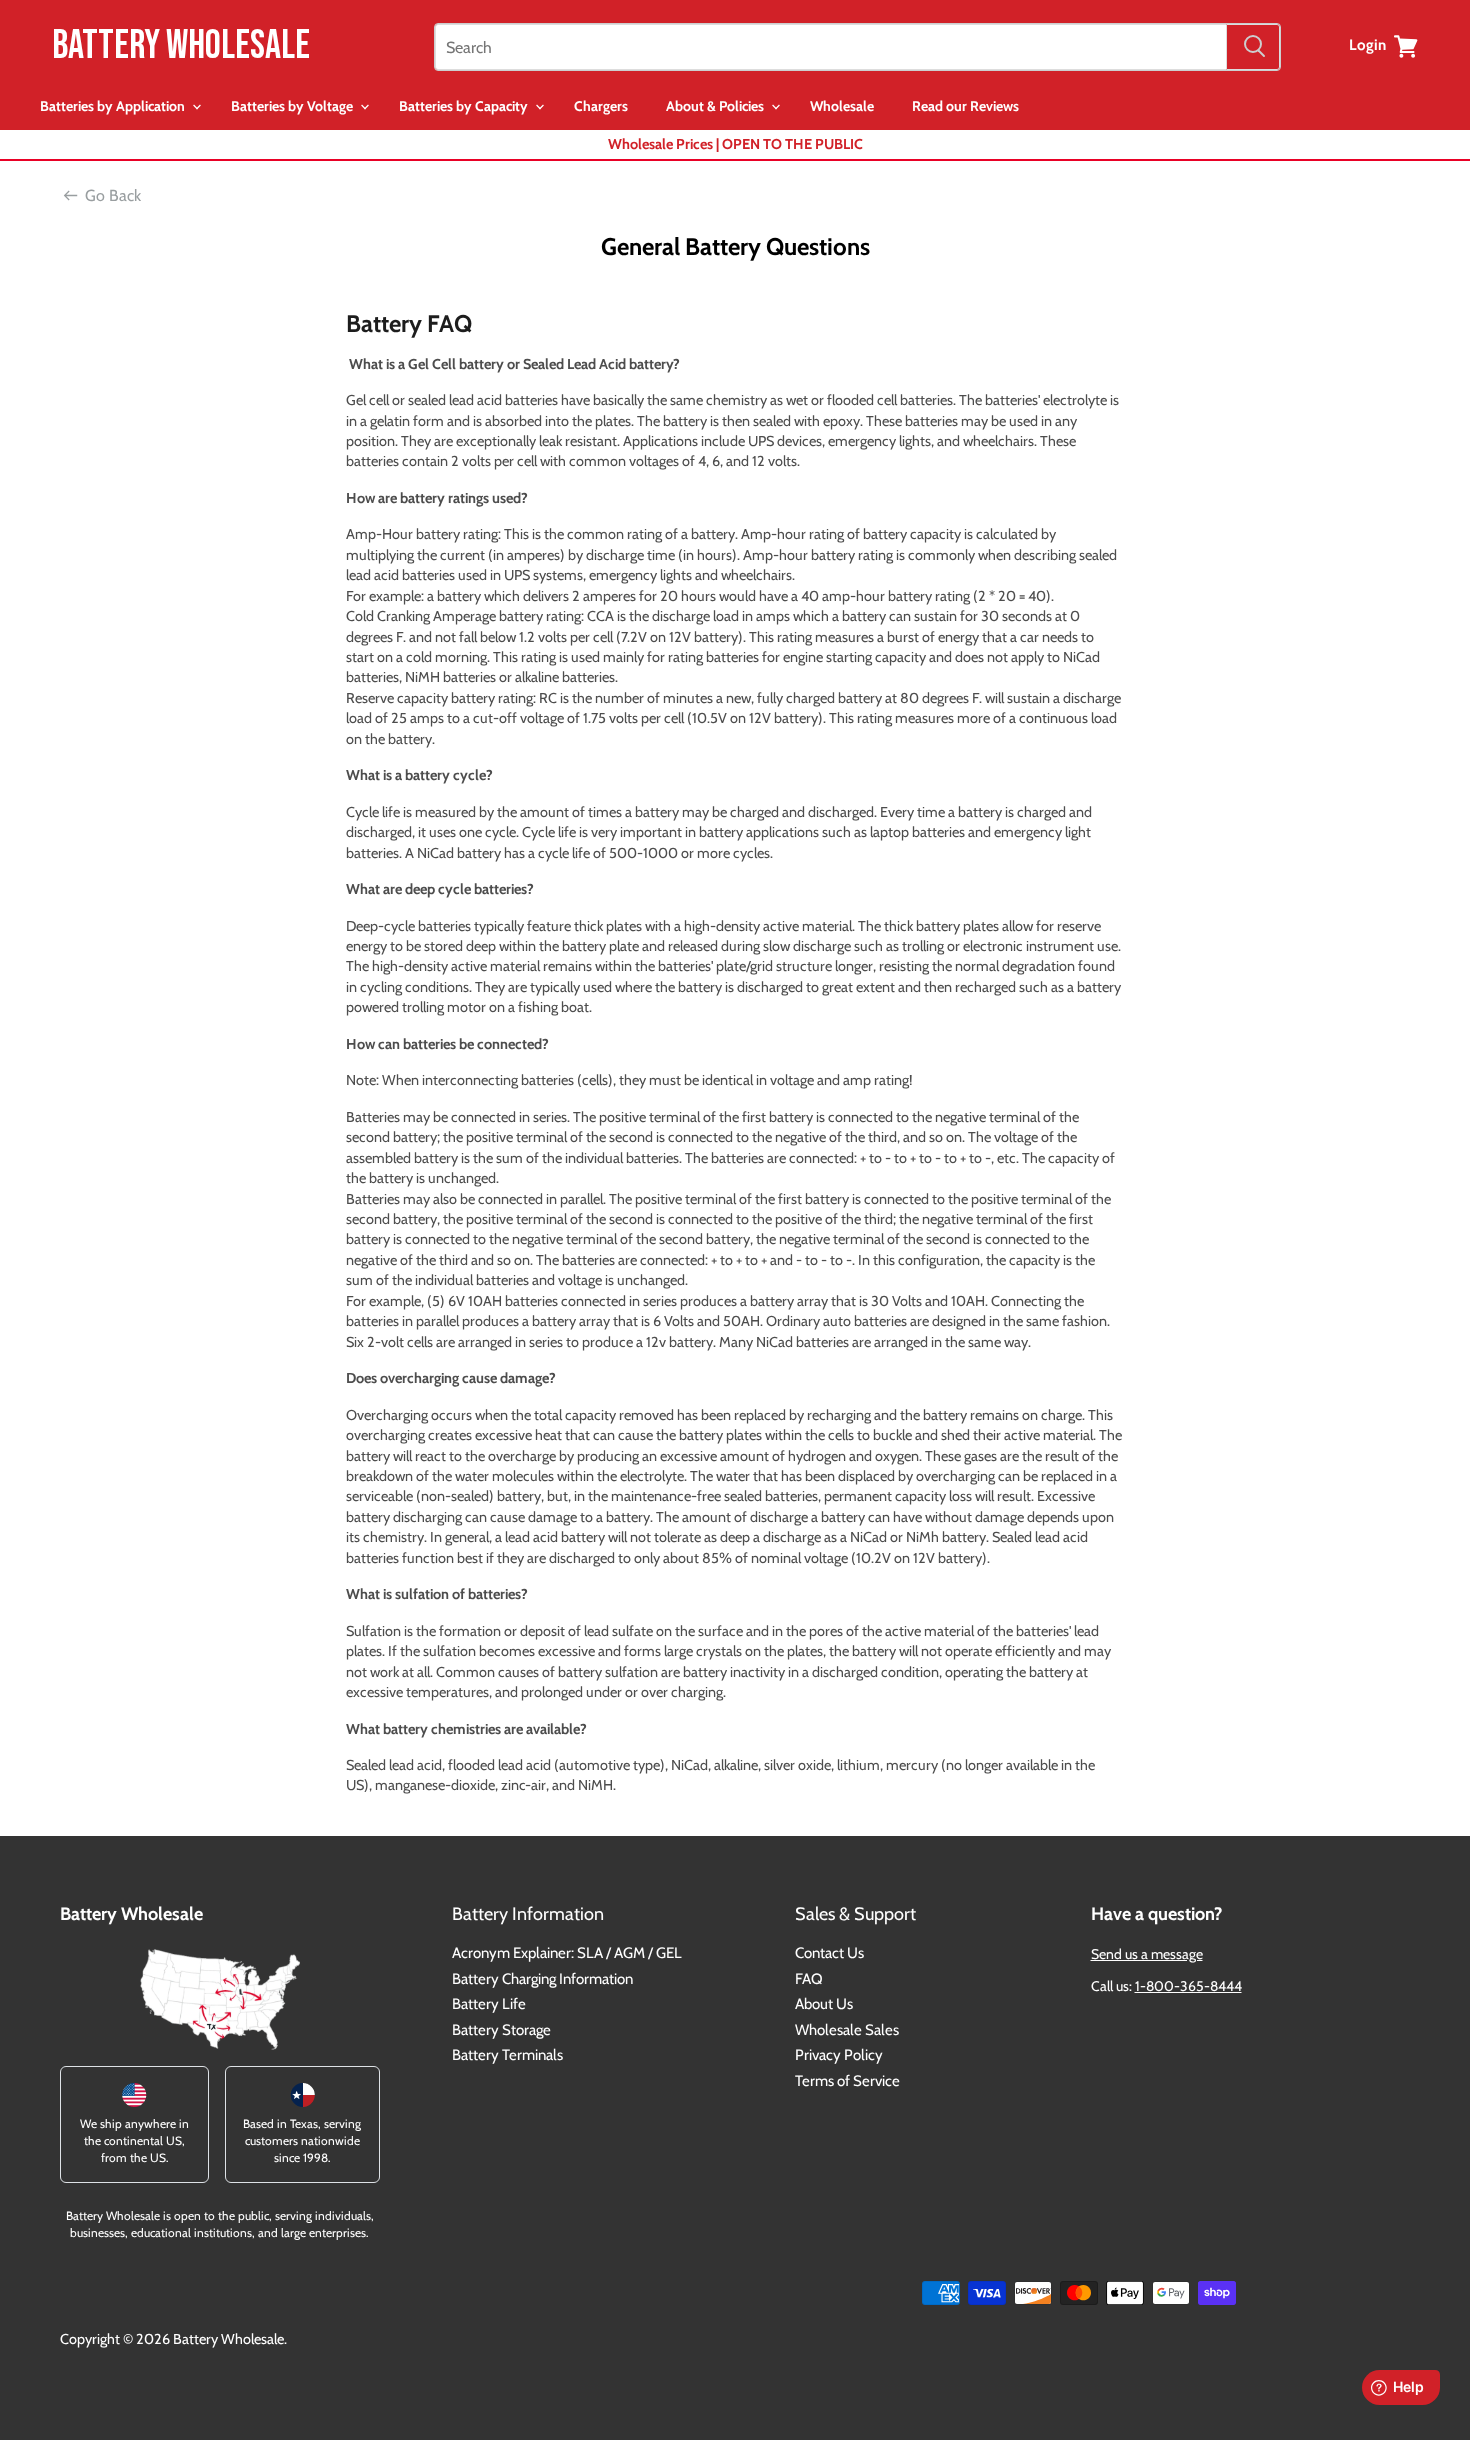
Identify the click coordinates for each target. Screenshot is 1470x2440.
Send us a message (1147, 1954)
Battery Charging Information (542, 1979)
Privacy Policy (839, 2055)
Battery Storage (501, 2030)
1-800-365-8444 (1188, 1986)
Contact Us (829, 1953)
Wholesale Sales (847, 2030)
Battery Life (489, 2004)
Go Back (113, 195)
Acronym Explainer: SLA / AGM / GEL (567, 1953)
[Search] (1253, 47)
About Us (824, 2004)
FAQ (809, 1979)
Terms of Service (847, 2081)
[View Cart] (1406, 46)
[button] (120, 107)
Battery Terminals (507, 2055)
